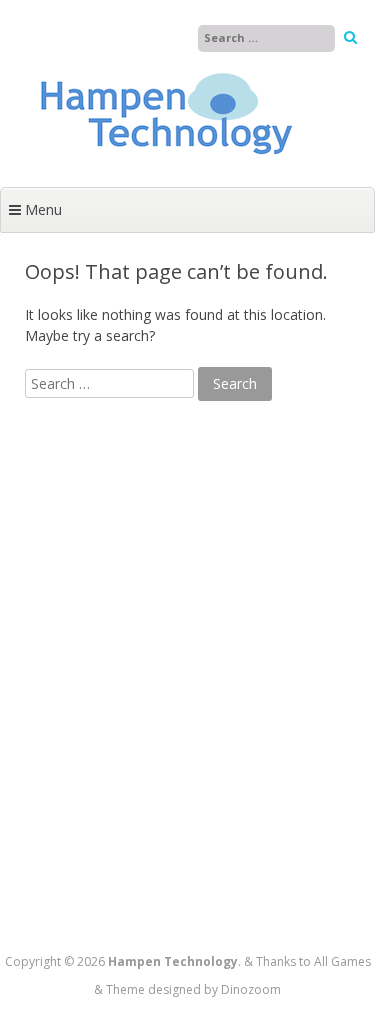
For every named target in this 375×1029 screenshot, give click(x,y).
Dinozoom (251, 989)
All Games (342, 961)
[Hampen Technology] (165, 166)
